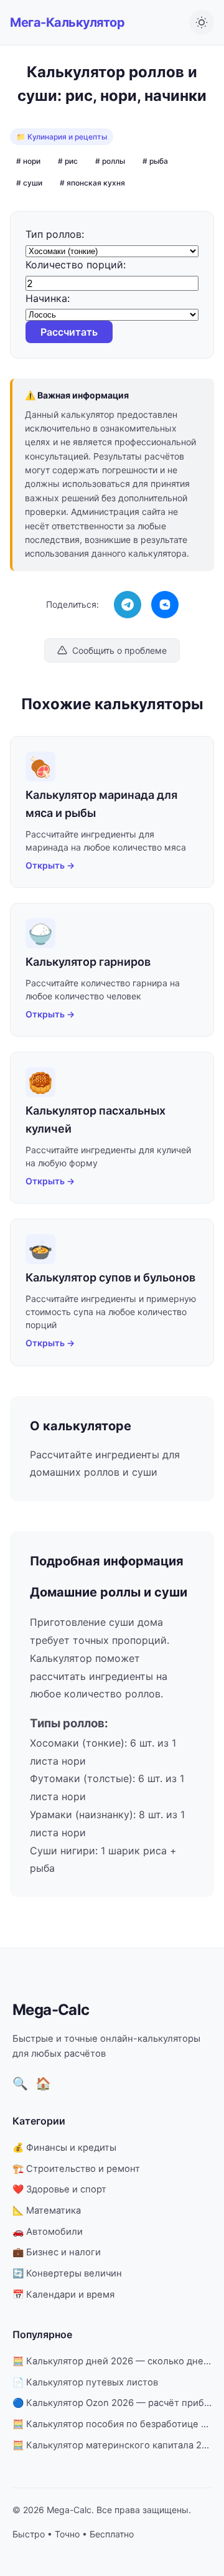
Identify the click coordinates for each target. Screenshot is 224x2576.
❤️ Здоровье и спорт (59, 2189)
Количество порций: (76, 265)
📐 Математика (47, 2210)
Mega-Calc (51, 2010)
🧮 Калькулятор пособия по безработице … (110, 2424)
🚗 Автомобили (48, 2232)
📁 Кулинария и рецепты (62, 137)
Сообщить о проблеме (119, 650)
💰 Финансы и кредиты (64, 2148)
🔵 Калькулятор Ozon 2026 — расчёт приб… (112, 2403)
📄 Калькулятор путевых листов (85, 2382)
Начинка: (48, 298)
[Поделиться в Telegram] (128, 605)
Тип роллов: (55, 234)
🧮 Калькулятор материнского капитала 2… (111, 2445)
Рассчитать (69, 332)
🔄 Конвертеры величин (67, 2273)
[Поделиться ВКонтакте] (165, 605)
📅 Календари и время (63, 2295)
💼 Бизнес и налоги (57, 2252)
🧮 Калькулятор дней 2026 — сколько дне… (112, 2361)
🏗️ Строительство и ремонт (76, 2169)
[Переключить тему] (202, 22)
